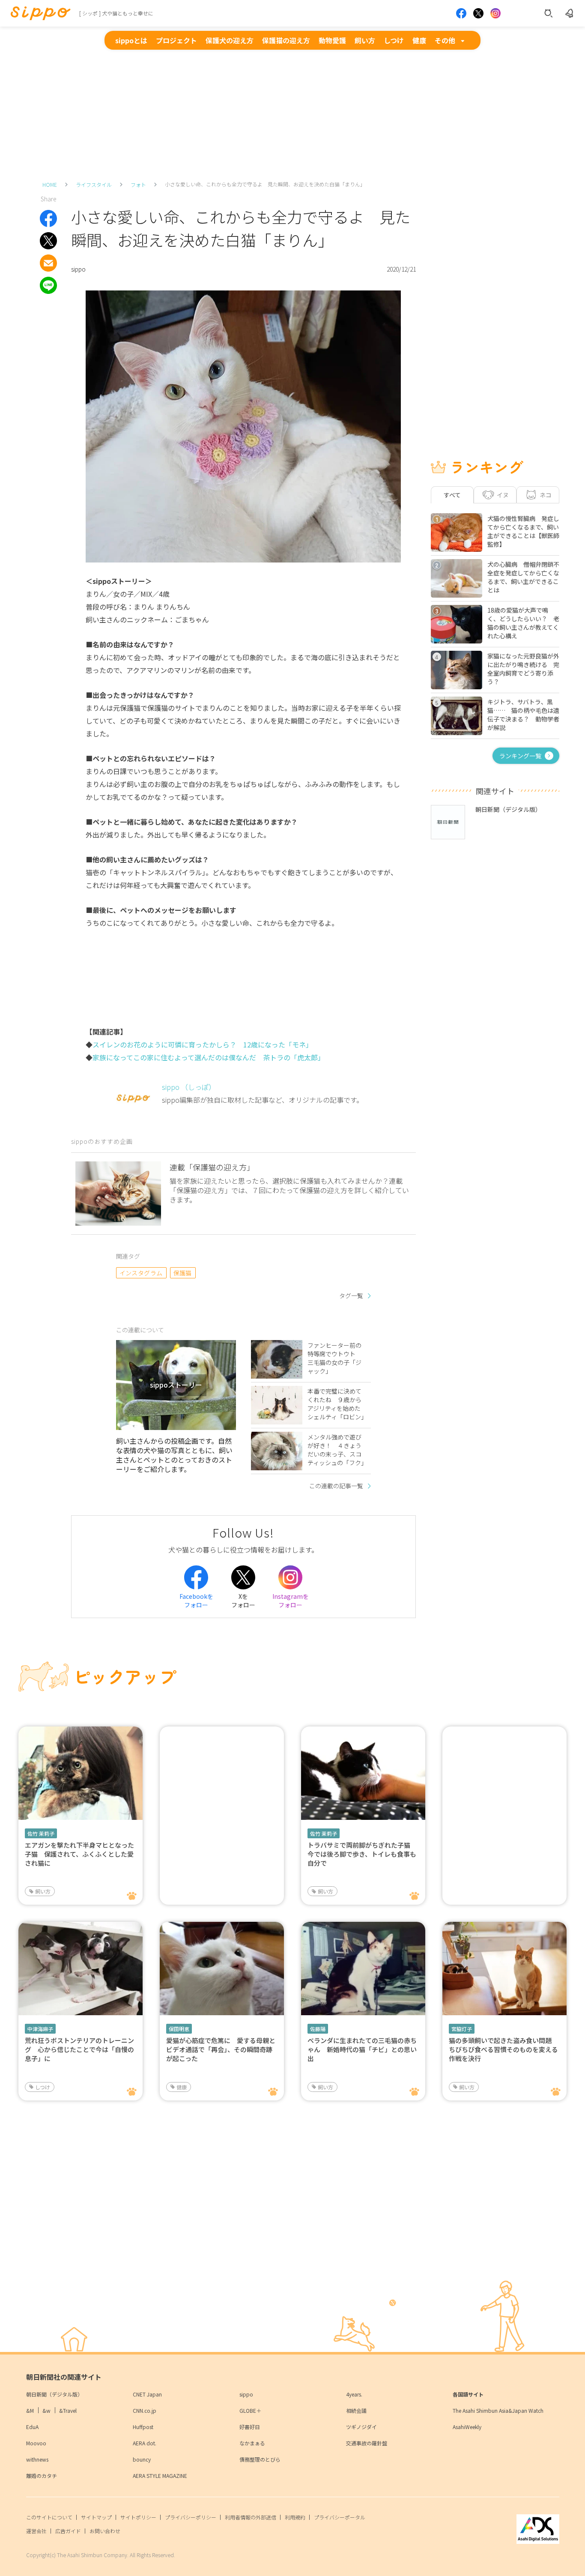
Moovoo (36, 2443)
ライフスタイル (94, 184)
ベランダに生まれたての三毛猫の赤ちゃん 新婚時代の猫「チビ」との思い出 (362, 2049)
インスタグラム (141, 1273)
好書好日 (250, 2427)
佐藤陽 (318, 2029)
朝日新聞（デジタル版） (54, 2394)
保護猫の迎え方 (286, 40)
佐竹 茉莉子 (41, 1833)
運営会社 (36, 2531)
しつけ (394, 40)
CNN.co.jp (145, 2410)
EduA (32, 2427)
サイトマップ (96, 2517)
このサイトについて (49, 2517)
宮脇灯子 (462, 2029)
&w (46, 2410)
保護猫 (183, 1273)
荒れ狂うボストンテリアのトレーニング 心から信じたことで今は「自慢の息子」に (79, 2049)
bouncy (142, 2459)
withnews (37, 2459)
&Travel (68, 2410)
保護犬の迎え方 (230, 40)
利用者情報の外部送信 (251, 2517)
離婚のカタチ (42, 2476)
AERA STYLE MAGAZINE (160, 2476)
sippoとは (131, 40)
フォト (138, 184)
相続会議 (356, 2410)
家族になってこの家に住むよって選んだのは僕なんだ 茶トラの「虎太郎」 (209, 1057)
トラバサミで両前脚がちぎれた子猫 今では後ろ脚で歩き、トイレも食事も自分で (362, 1854)
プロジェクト (176, 40)
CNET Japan (147, 2394)
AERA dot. (145, 2443)
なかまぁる (252, 2443)
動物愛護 (332, 40)
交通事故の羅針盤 (367, 2443)
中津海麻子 (40, 2029)
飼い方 (365, 40)
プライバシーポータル (340, 2517)
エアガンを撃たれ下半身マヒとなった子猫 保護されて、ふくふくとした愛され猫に (79, 1854)
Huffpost (143, 2427)
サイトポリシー (138, 2517)
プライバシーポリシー (191, 2517)
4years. (354, 2394)
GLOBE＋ (250, 2410)
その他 (445, 40)
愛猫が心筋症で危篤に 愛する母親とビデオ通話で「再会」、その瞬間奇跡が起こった (221, 2049)
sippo (246, 2394)
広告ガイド (68, 2531)
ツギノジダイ (361, 2427)
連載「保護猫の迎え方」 (212, 1167)
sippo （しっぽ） (189, 1087)
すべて (452, 495)
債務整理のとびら (260, 2459)
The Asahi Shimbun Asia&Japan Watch (498, 2410)
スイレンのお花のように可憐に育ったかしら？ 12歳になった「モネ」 (203, 1044)
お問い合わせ (105, 2531)
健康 (419, 40)
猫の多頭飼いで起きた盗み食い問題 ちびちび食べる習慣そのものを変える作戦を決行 (503, 2049)
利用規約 (295, 2517)
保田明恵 (179, 2029)
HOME (50, 184)
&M (30, 2410)
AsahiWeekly (467, 2427)
